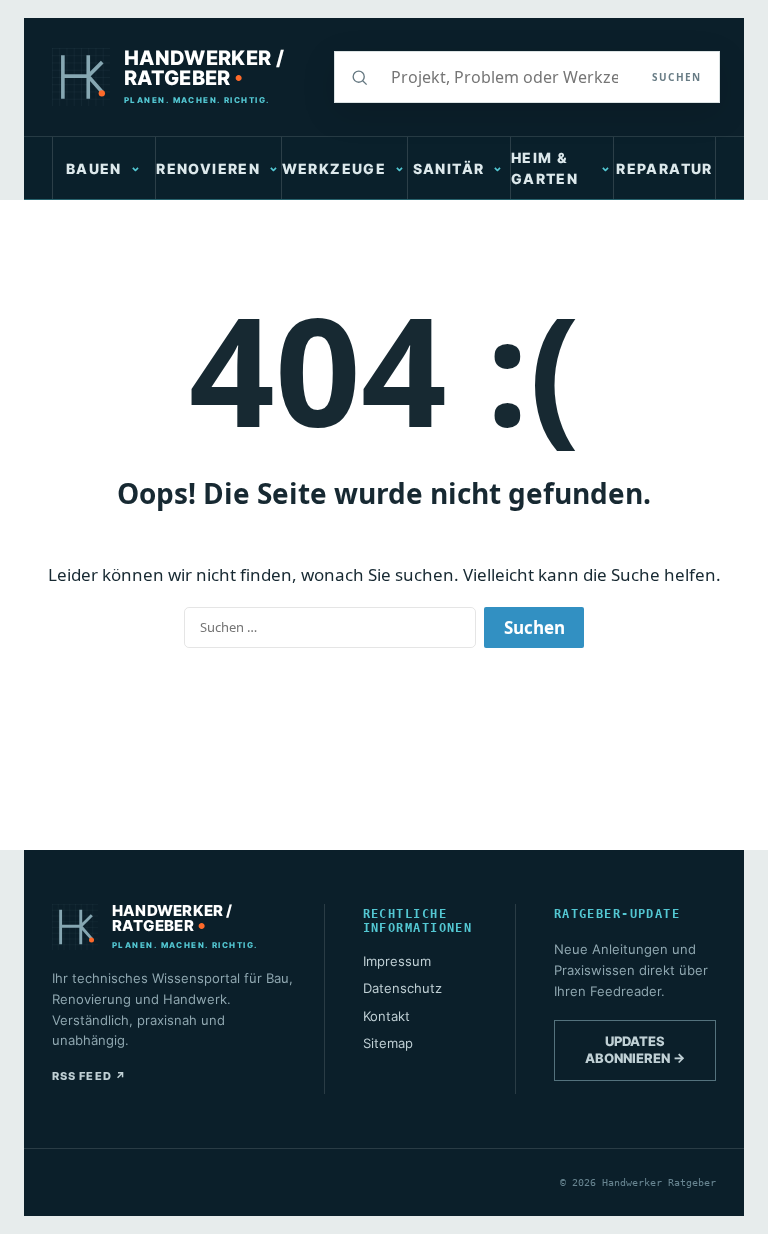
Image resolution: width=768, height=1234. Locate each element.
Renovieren (208, 168)
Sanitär (449, 168)
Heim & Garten (544, 168)
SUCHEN (676, 77)
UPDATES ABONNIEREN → (635, 1050)
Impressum (397, 961)
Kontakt (386, 1016)
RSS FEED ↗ (89, 1076)
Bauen (94, 168)
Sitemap (388, 1043)
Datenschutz (402, 988)
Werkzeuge (334, 168)
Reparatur (664, 168)
